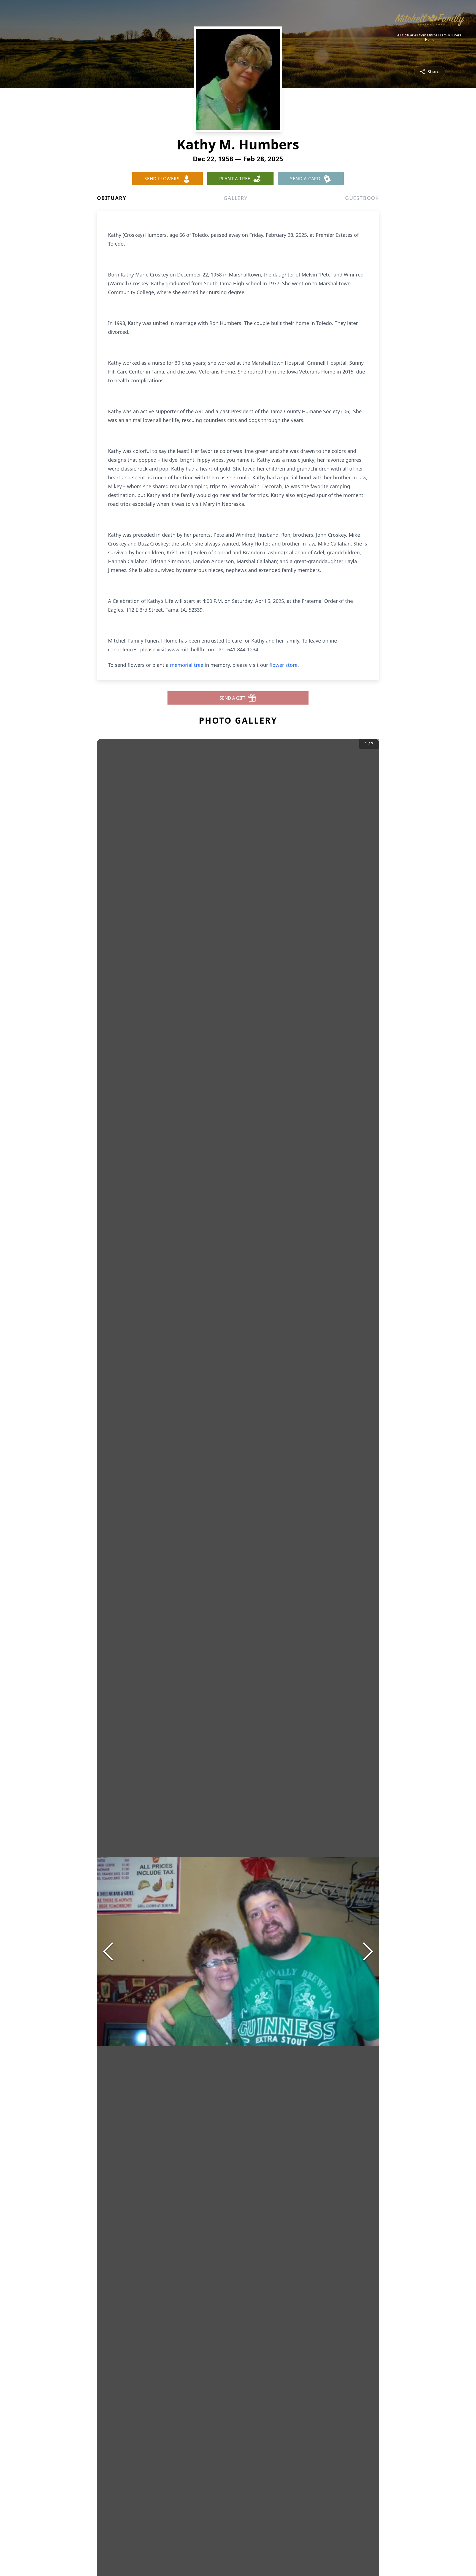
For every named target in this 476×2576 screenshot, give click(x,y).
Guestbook (362, 198)
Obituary (112, 198)
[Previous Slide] (108, 1951)
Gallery (236, 198)
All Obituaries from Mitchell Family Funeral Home (430, 37)
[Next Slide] (368, 1951)
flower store (283, 665)
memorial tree (187, 665)
